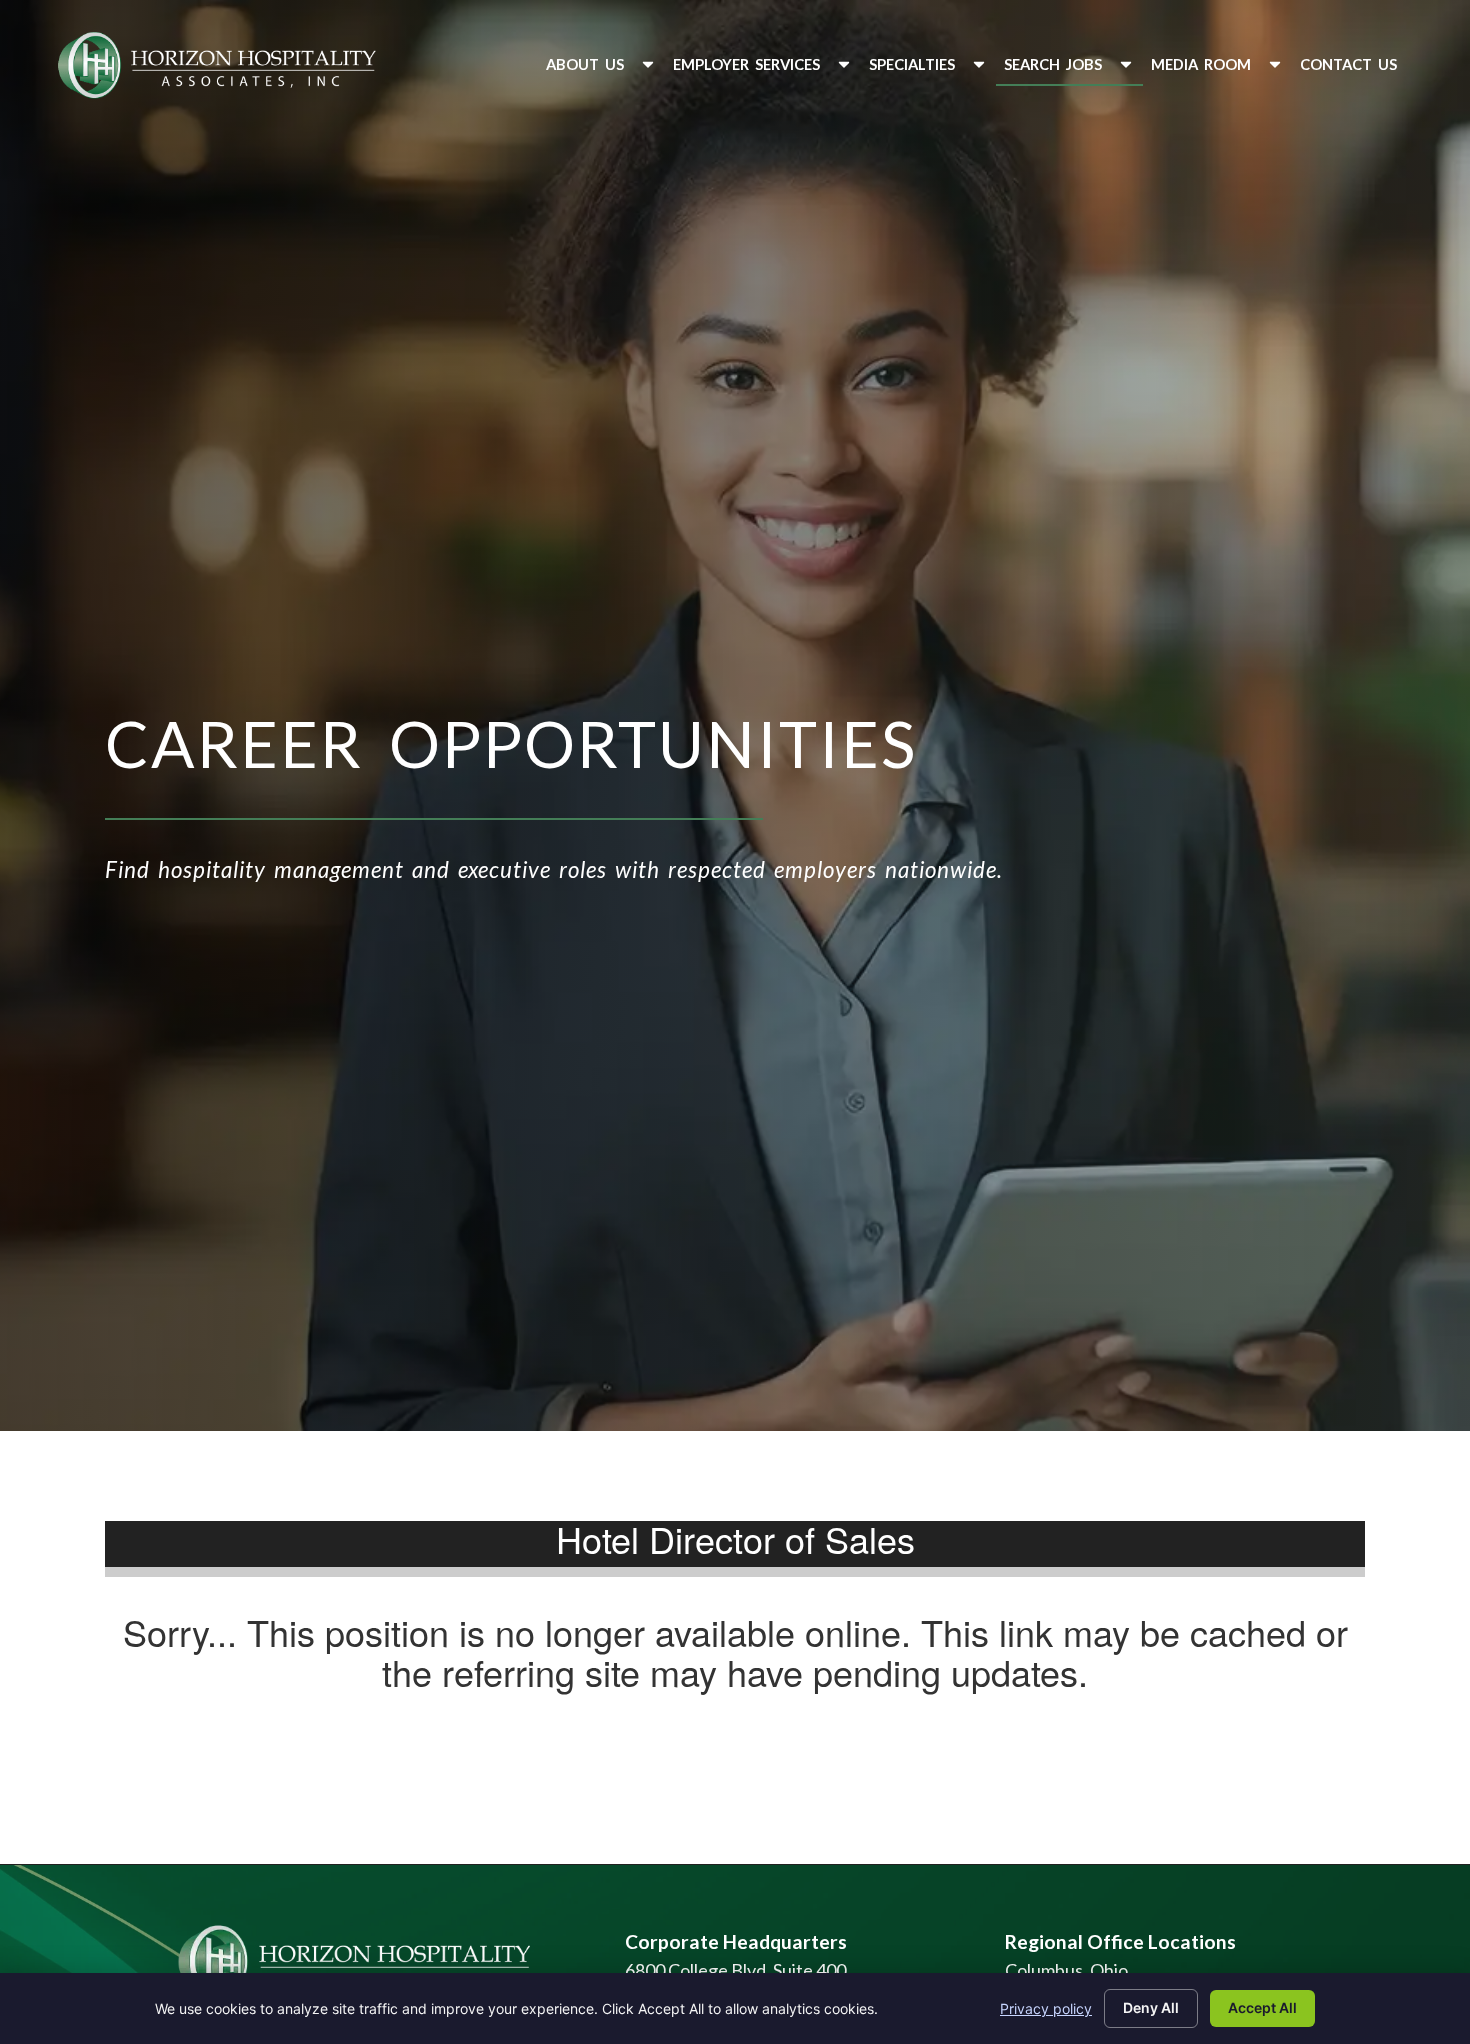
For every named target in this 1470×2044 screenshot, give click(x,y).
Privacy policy (1046, 2008)
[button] (601, 64)
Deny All (1151, 2007)
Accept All (1262, 2007)
